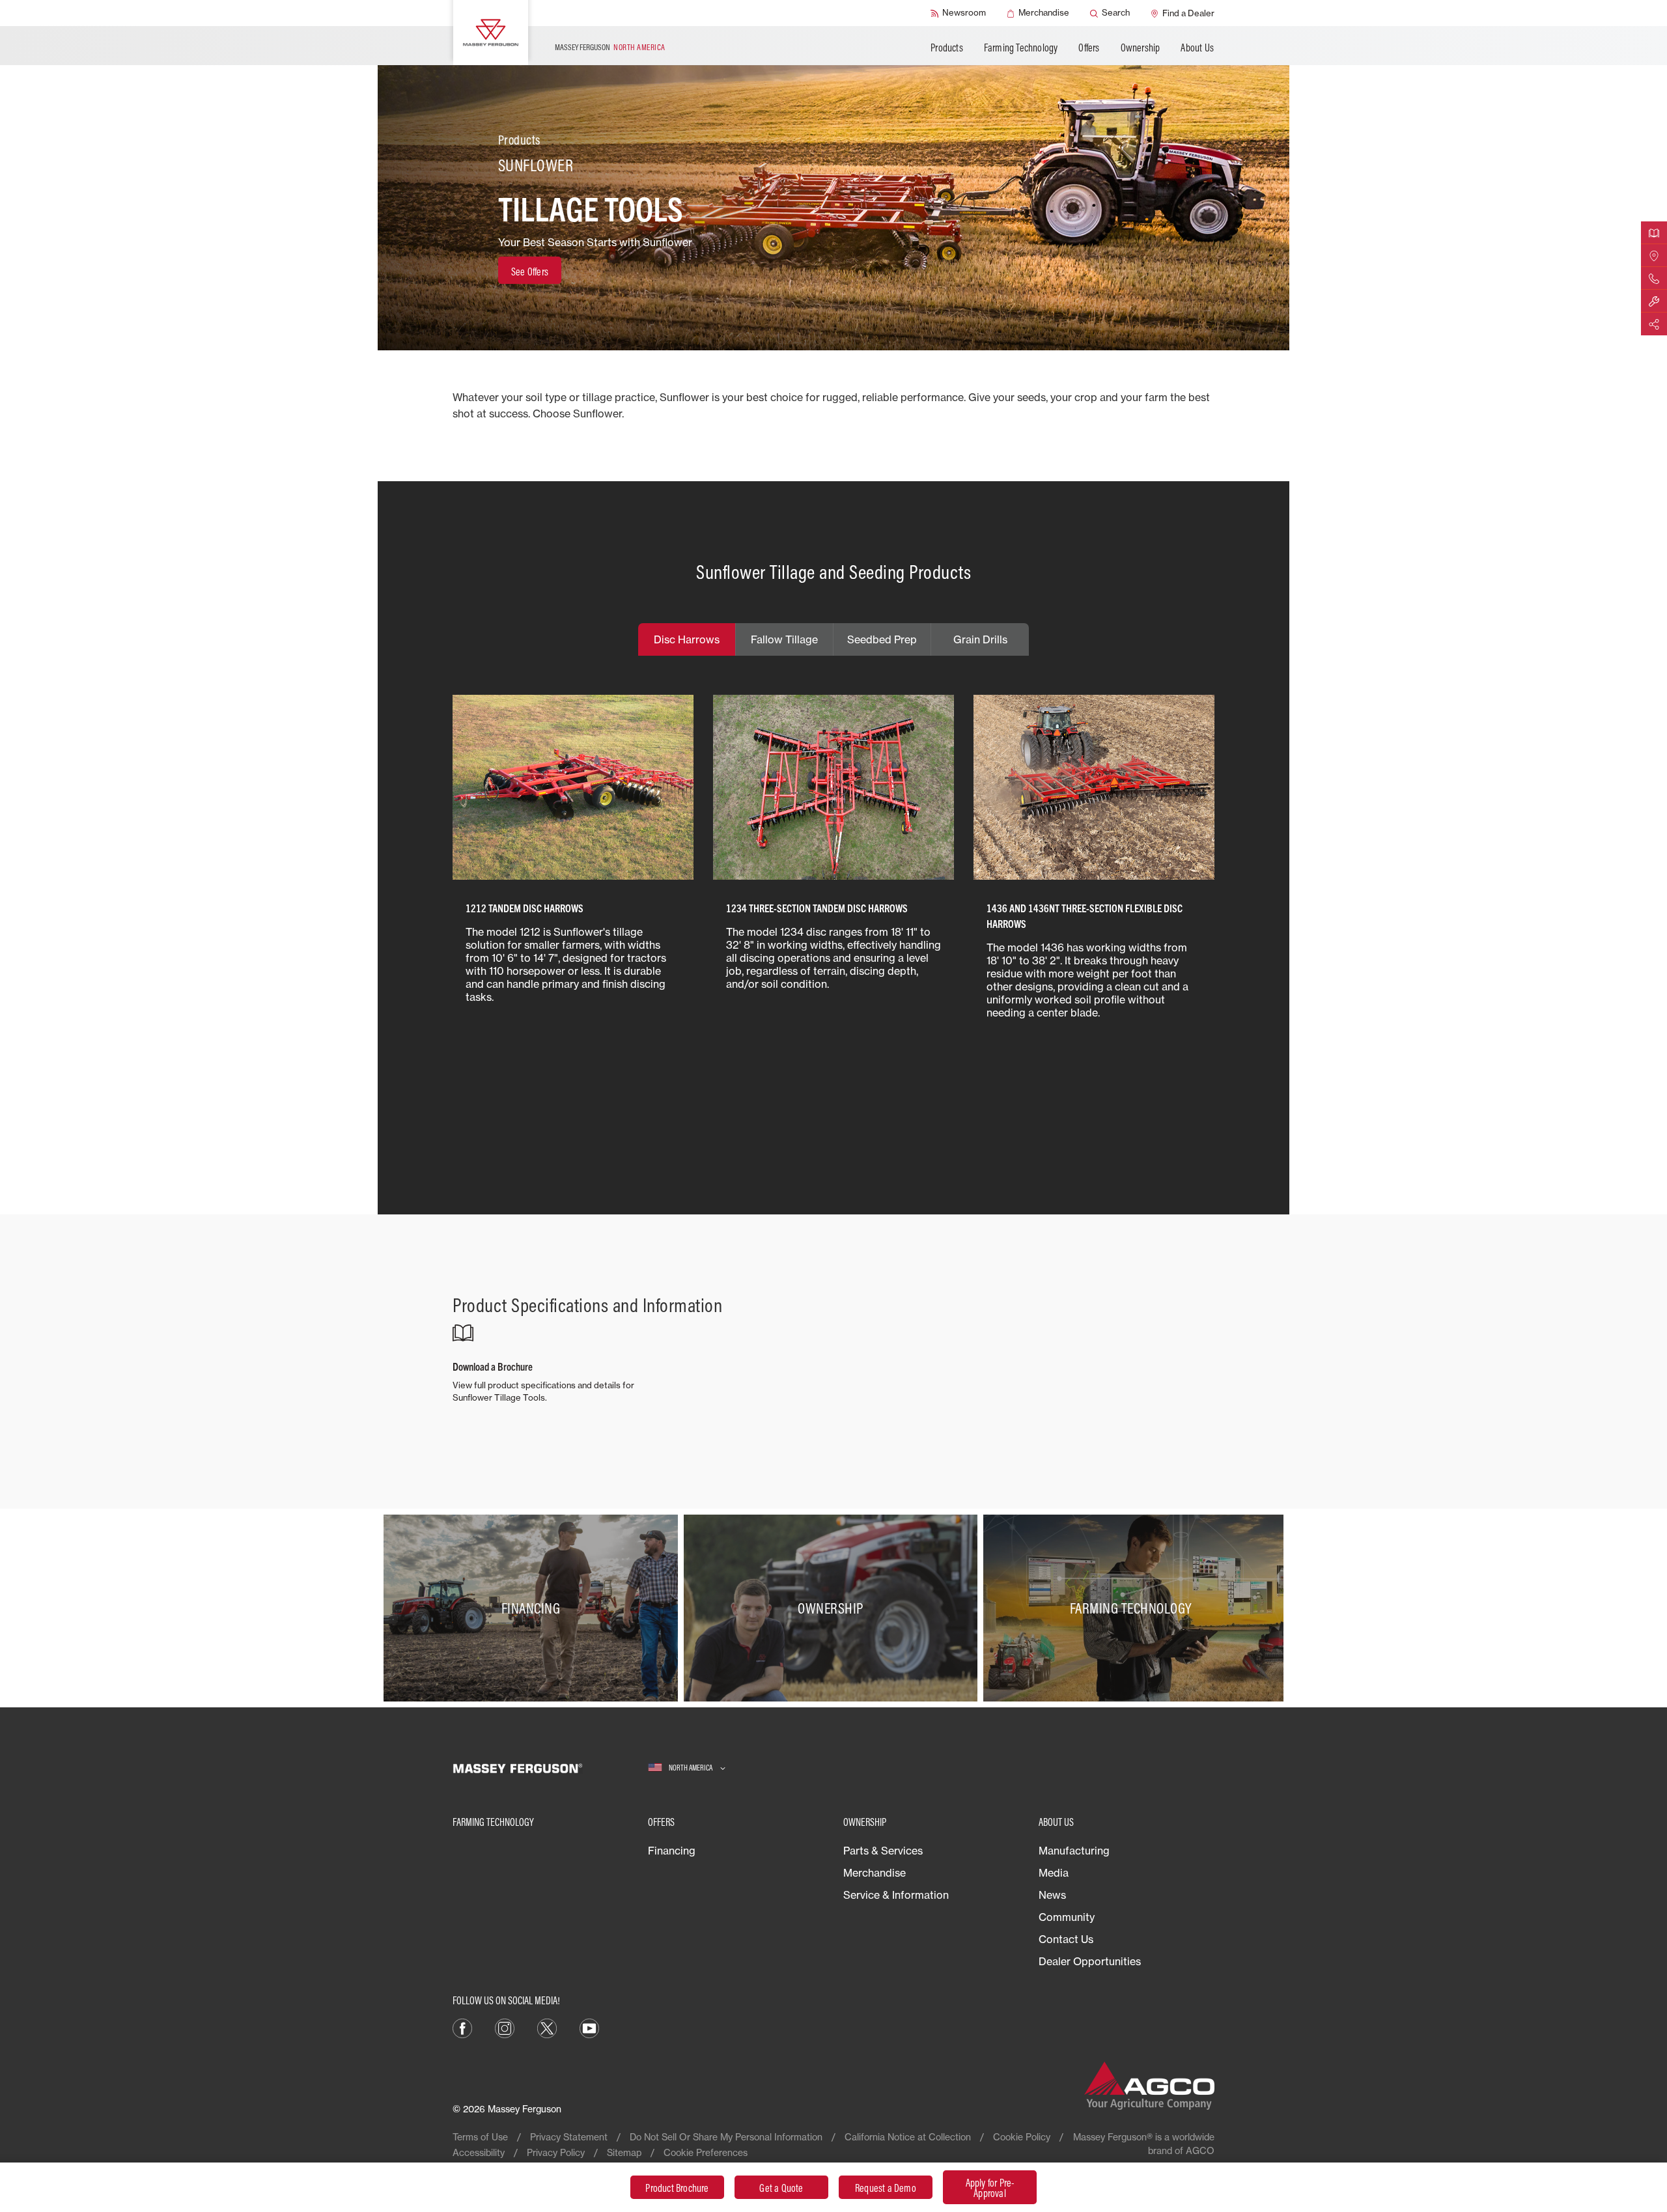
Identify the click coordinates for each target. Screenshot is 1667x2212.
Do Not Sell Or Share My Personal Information (726, 2137)
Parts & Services (883, 1851)
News (1052, 1895)
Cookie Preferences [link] (706, 2152)
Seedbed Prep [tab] (882, 639)
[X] (547, 2027)
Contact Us (1066, 1939)
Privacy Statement (569, 2137)
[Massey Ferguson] (491, 33)
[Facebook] (462, 2027)
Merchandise (875, 1873)
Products (947, 48)
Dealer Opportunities (1090, 1961)
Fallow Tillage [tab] (784, 639)
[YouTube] (589, 2027)
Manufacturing (1074, 1851)
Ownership (1141, 48)
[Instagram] (505, 2027)
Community (1067, 1917)
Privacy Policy (556, 2152)
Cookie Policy (1022, 2137)
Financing (672, 1851)
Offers (1089, 48)
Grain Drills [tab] (980, 639)
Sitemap (624, 2152)
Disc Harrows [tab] (687, 639)
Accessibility (479, 2152)
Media (1054, 1873)
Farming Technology (1021, 48)
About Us (1197, 48)
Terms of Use (480, 2137)
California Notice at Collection (908, 2137)
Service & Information (896, 1895)
